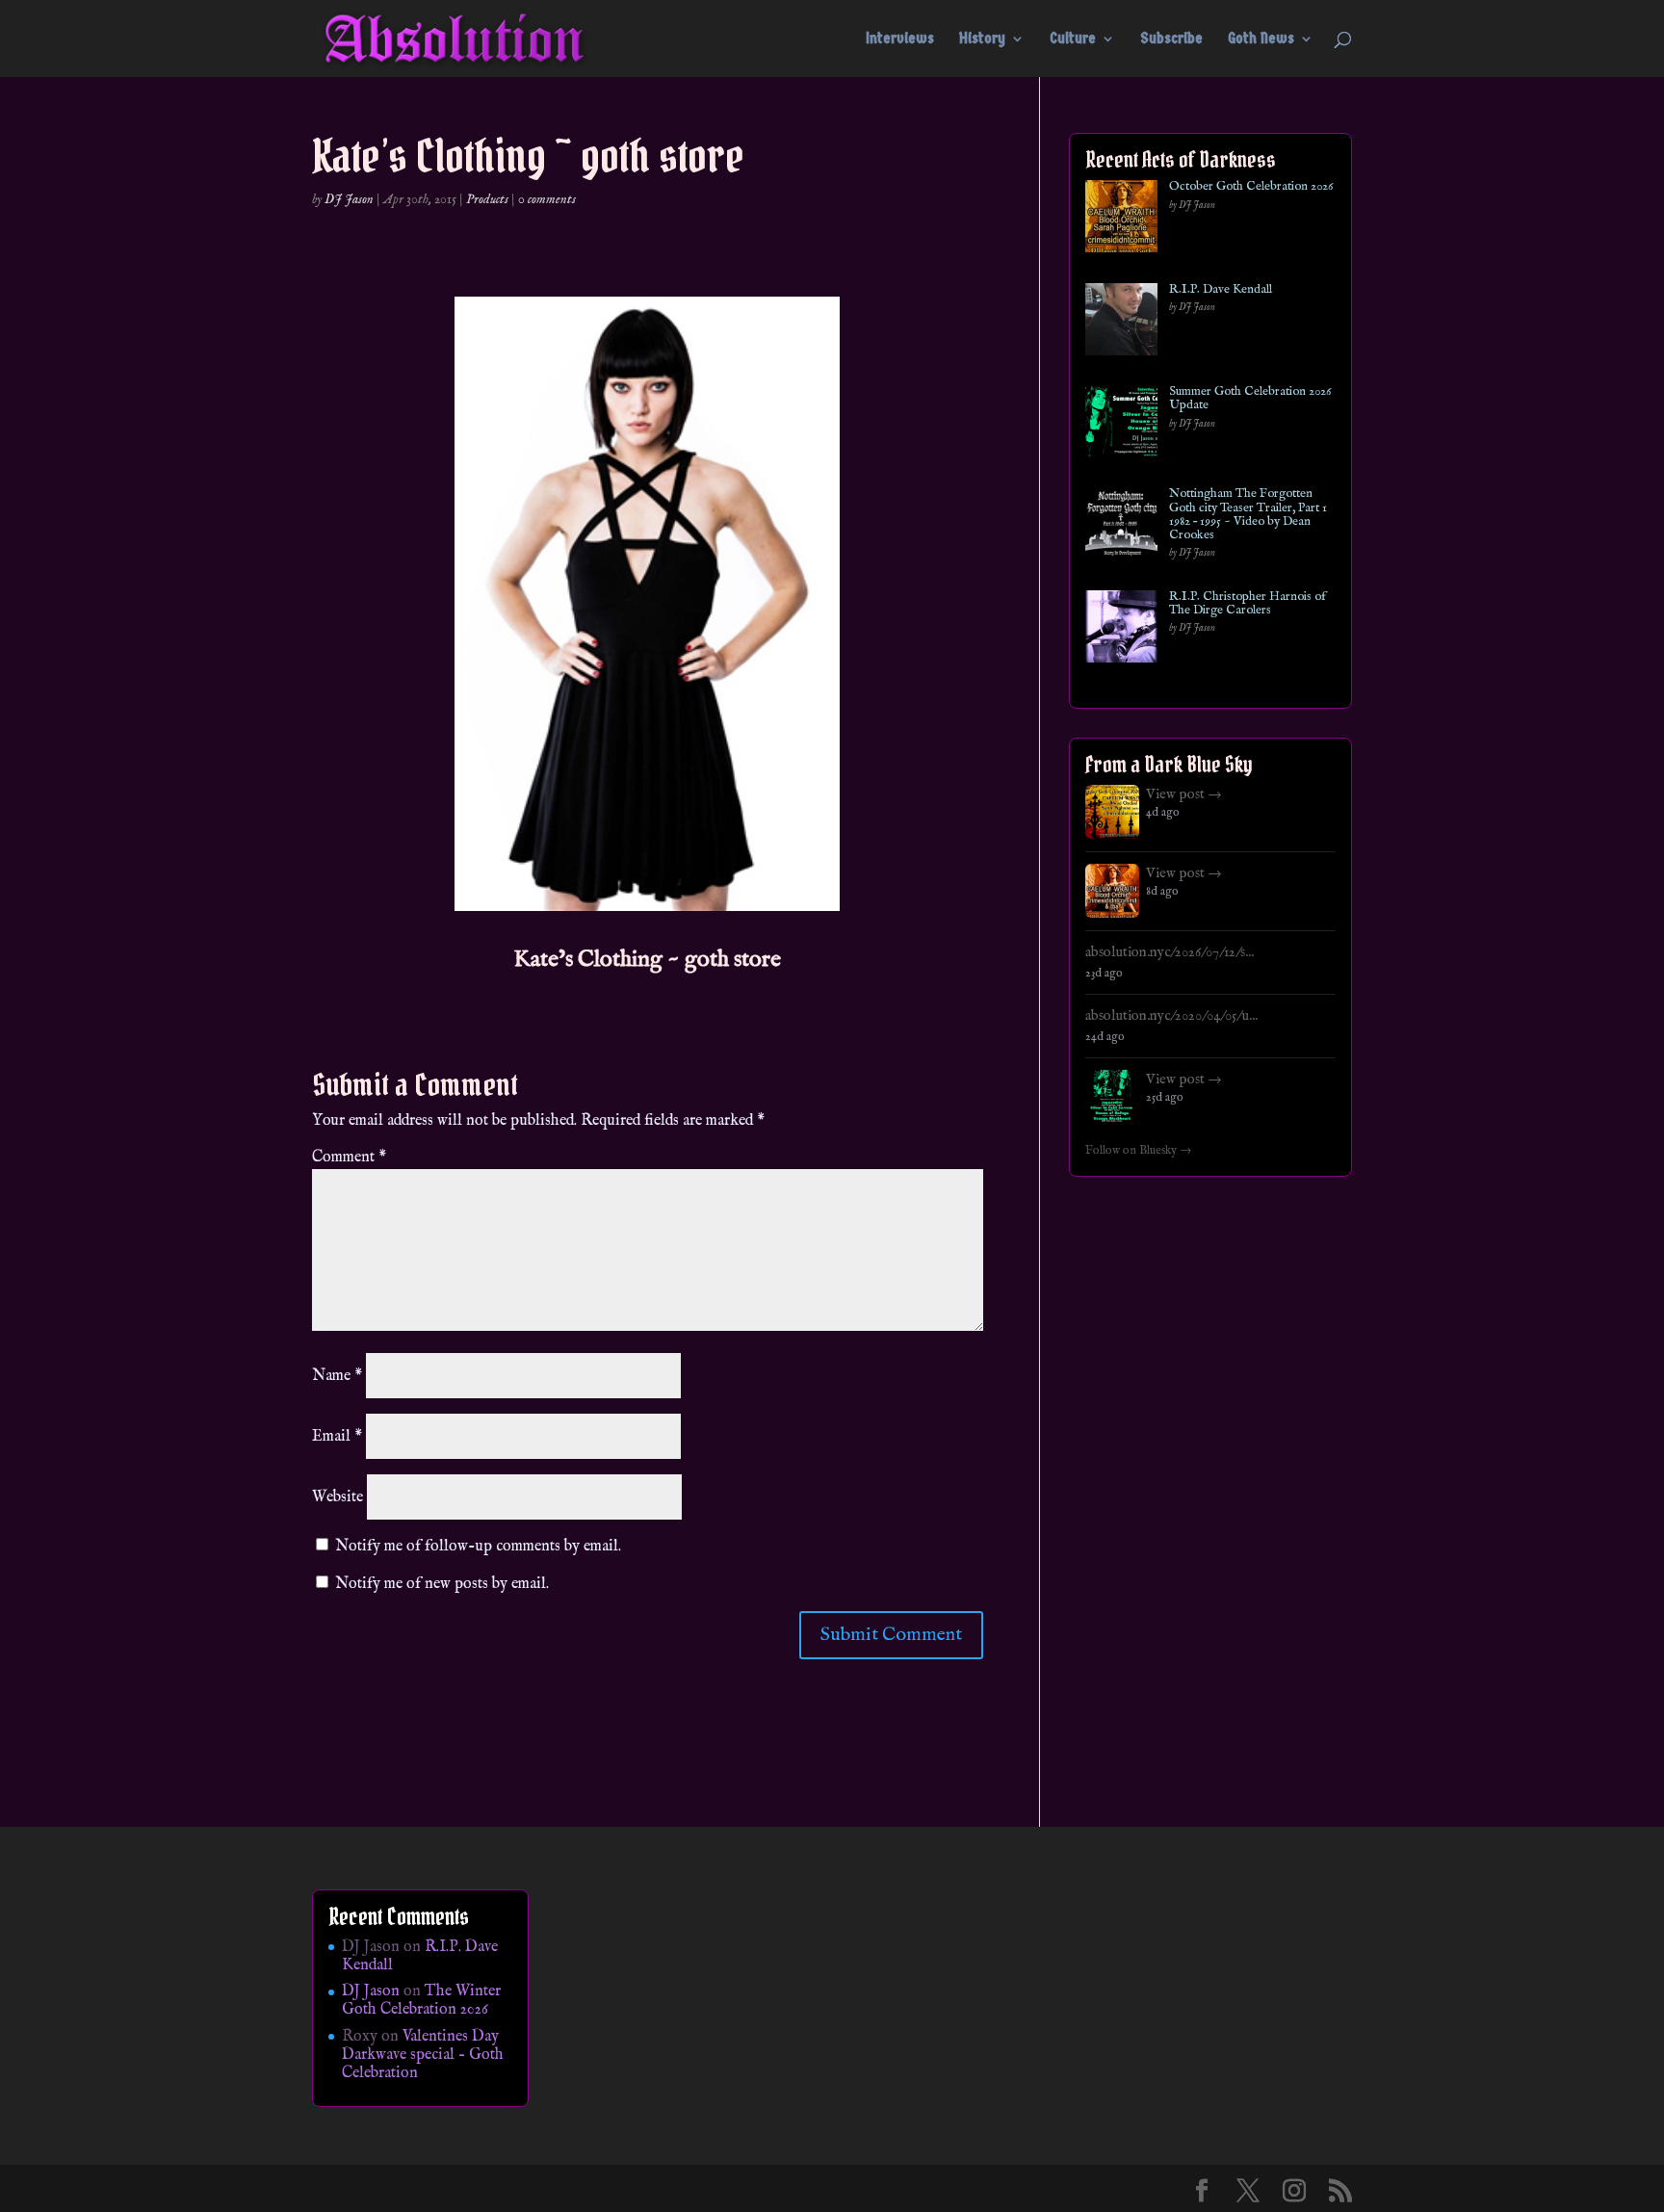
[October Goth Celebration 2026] (1121, 220)
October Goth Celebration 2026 (1251, 187)
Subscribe (1171, 39)
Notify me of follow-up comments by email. (478, 1547)
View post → (1184, 794)
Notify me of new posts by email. (442, 1584)
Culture (1073, 39)
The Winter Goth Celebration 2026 (421, 2001)
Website (338, 1497)
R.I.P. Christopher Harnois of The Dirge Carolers (1248, 604)
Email (337, 1437)
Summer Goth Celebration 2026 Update (1250, 399)
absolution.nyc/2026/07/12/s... (1170, 952)
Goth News (1261, 39)
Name (337, 1376)
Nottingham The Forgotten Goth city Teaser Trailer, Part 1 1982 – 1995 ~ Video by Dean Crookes (1248, 515)
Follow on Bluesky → (1139, 1151)
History (982, 39)
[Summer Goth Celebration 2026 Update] (1121, 425)
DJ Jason (349, 199)
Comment (349, 1158)
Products (487, 199)
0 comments (547, 199)
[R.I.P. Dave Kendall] (1121, 323)
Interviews (900, 39)
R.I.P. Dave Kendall (1221, 290)
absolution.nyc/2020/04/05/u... (1171, 1016)
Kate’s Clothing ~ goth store (647, 960)
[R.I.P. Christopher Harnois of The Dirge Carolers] (1121, 630)
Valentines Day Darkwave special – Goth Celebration (423, 2055)
